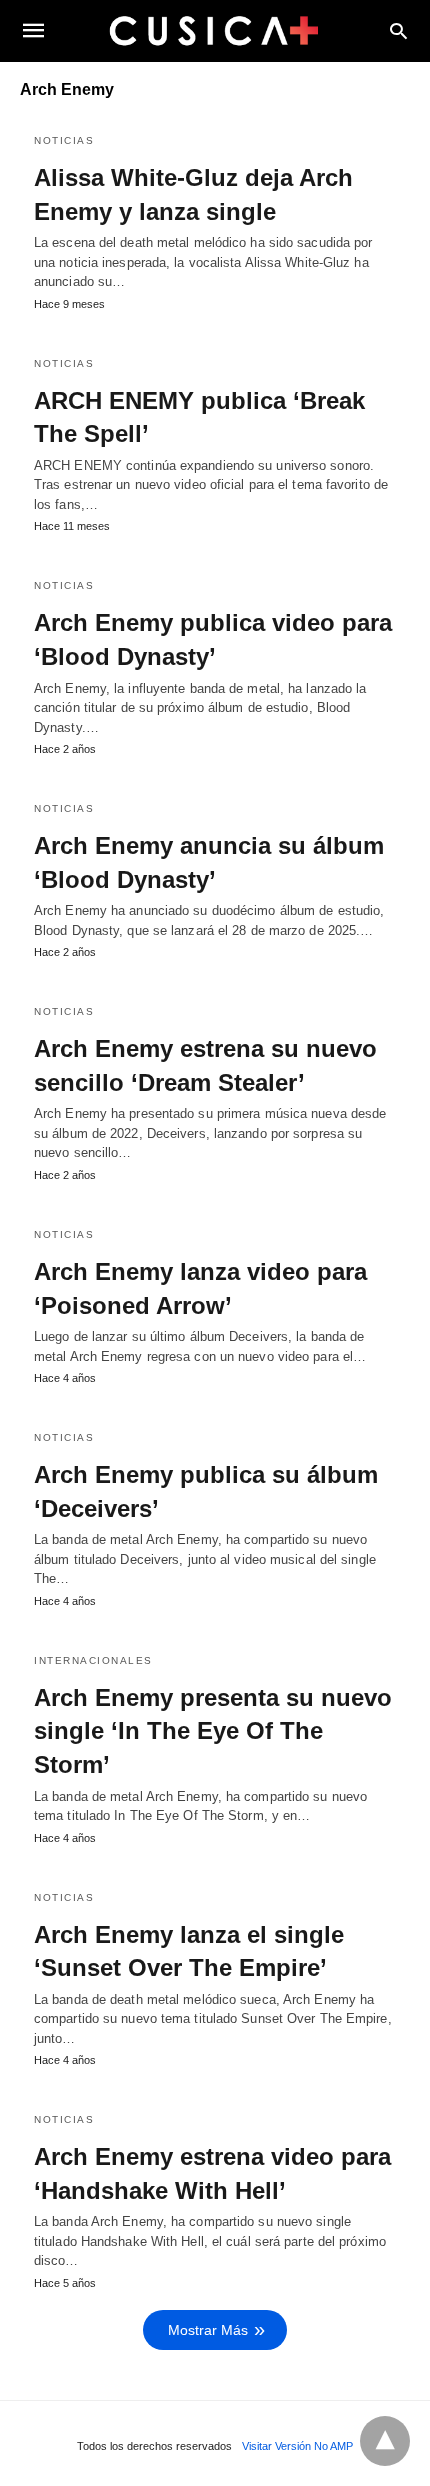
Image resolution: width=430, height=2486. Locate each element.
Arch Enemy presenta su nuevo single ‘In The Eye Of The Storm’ (213, 1731)
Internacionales (93, 1660)
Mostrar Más (208, 2330)
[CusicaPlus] (214, 30)
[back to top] (385, 2441)
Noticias (64, 140)
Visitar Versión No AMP (297, 2446)
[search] (398, 30)
